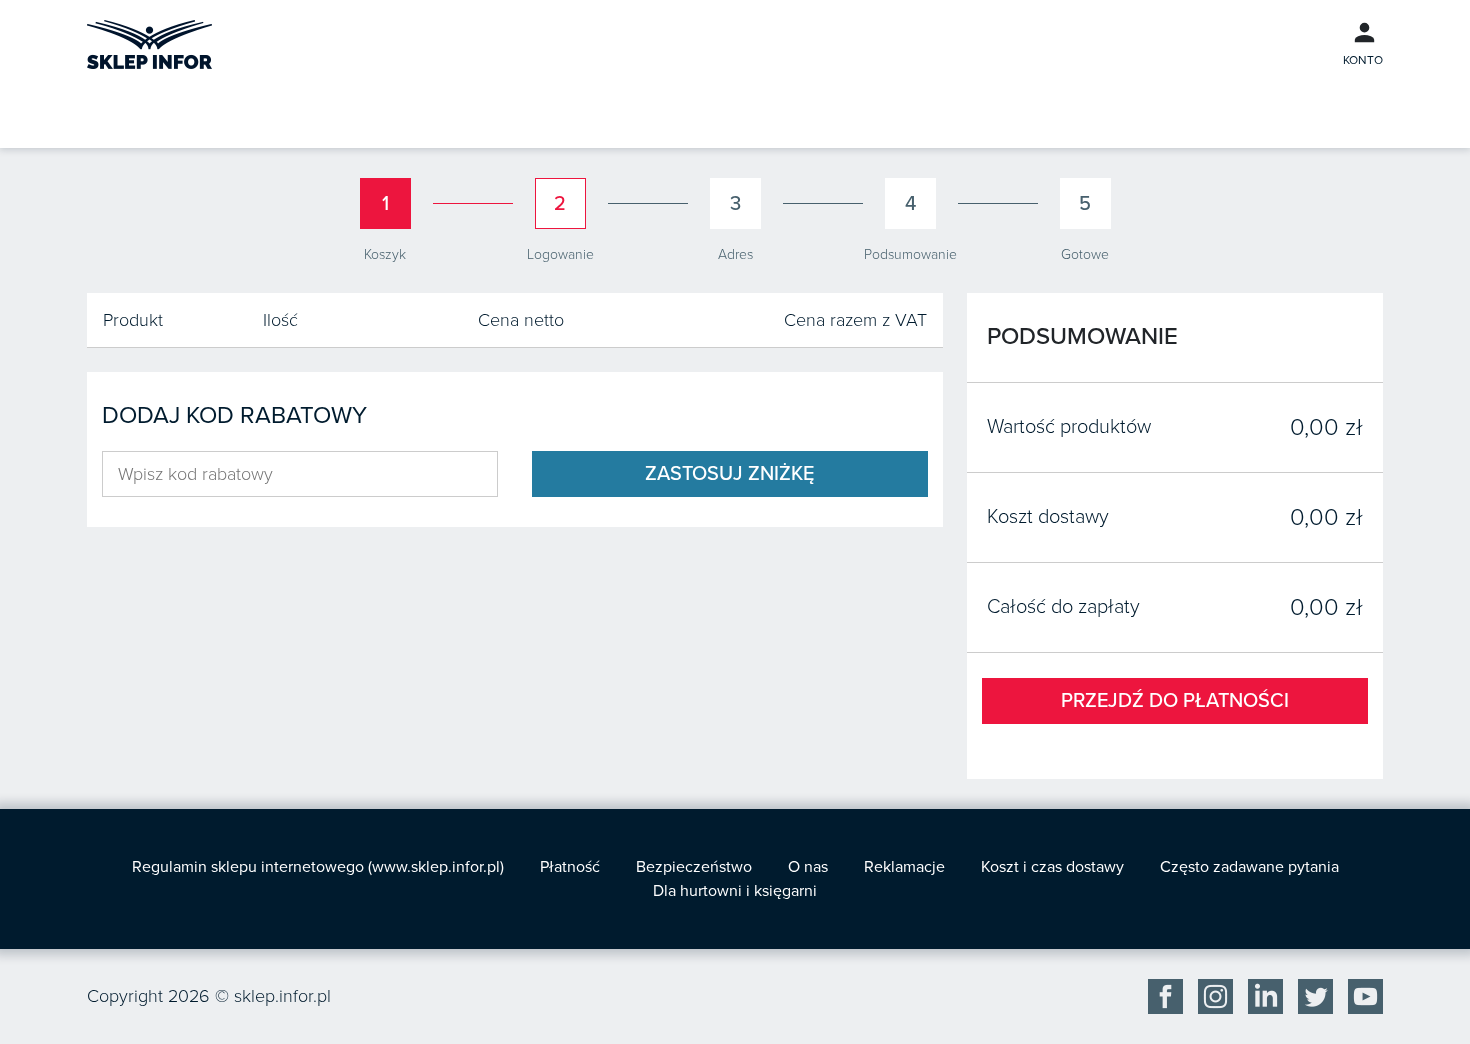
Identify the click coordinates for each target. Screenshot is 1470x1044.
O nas (808, 867)
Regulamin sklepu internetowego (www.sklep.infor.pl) (318, 867)
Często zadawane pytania (1249, 867)
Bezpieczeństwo (694, 867)
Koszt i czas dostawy (1052, 867)
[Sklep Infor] (149, 43)
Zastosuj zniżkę (729, 474)
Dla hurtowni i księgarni (735, 891)
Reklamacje (904, 867)
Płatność (570, 867)
